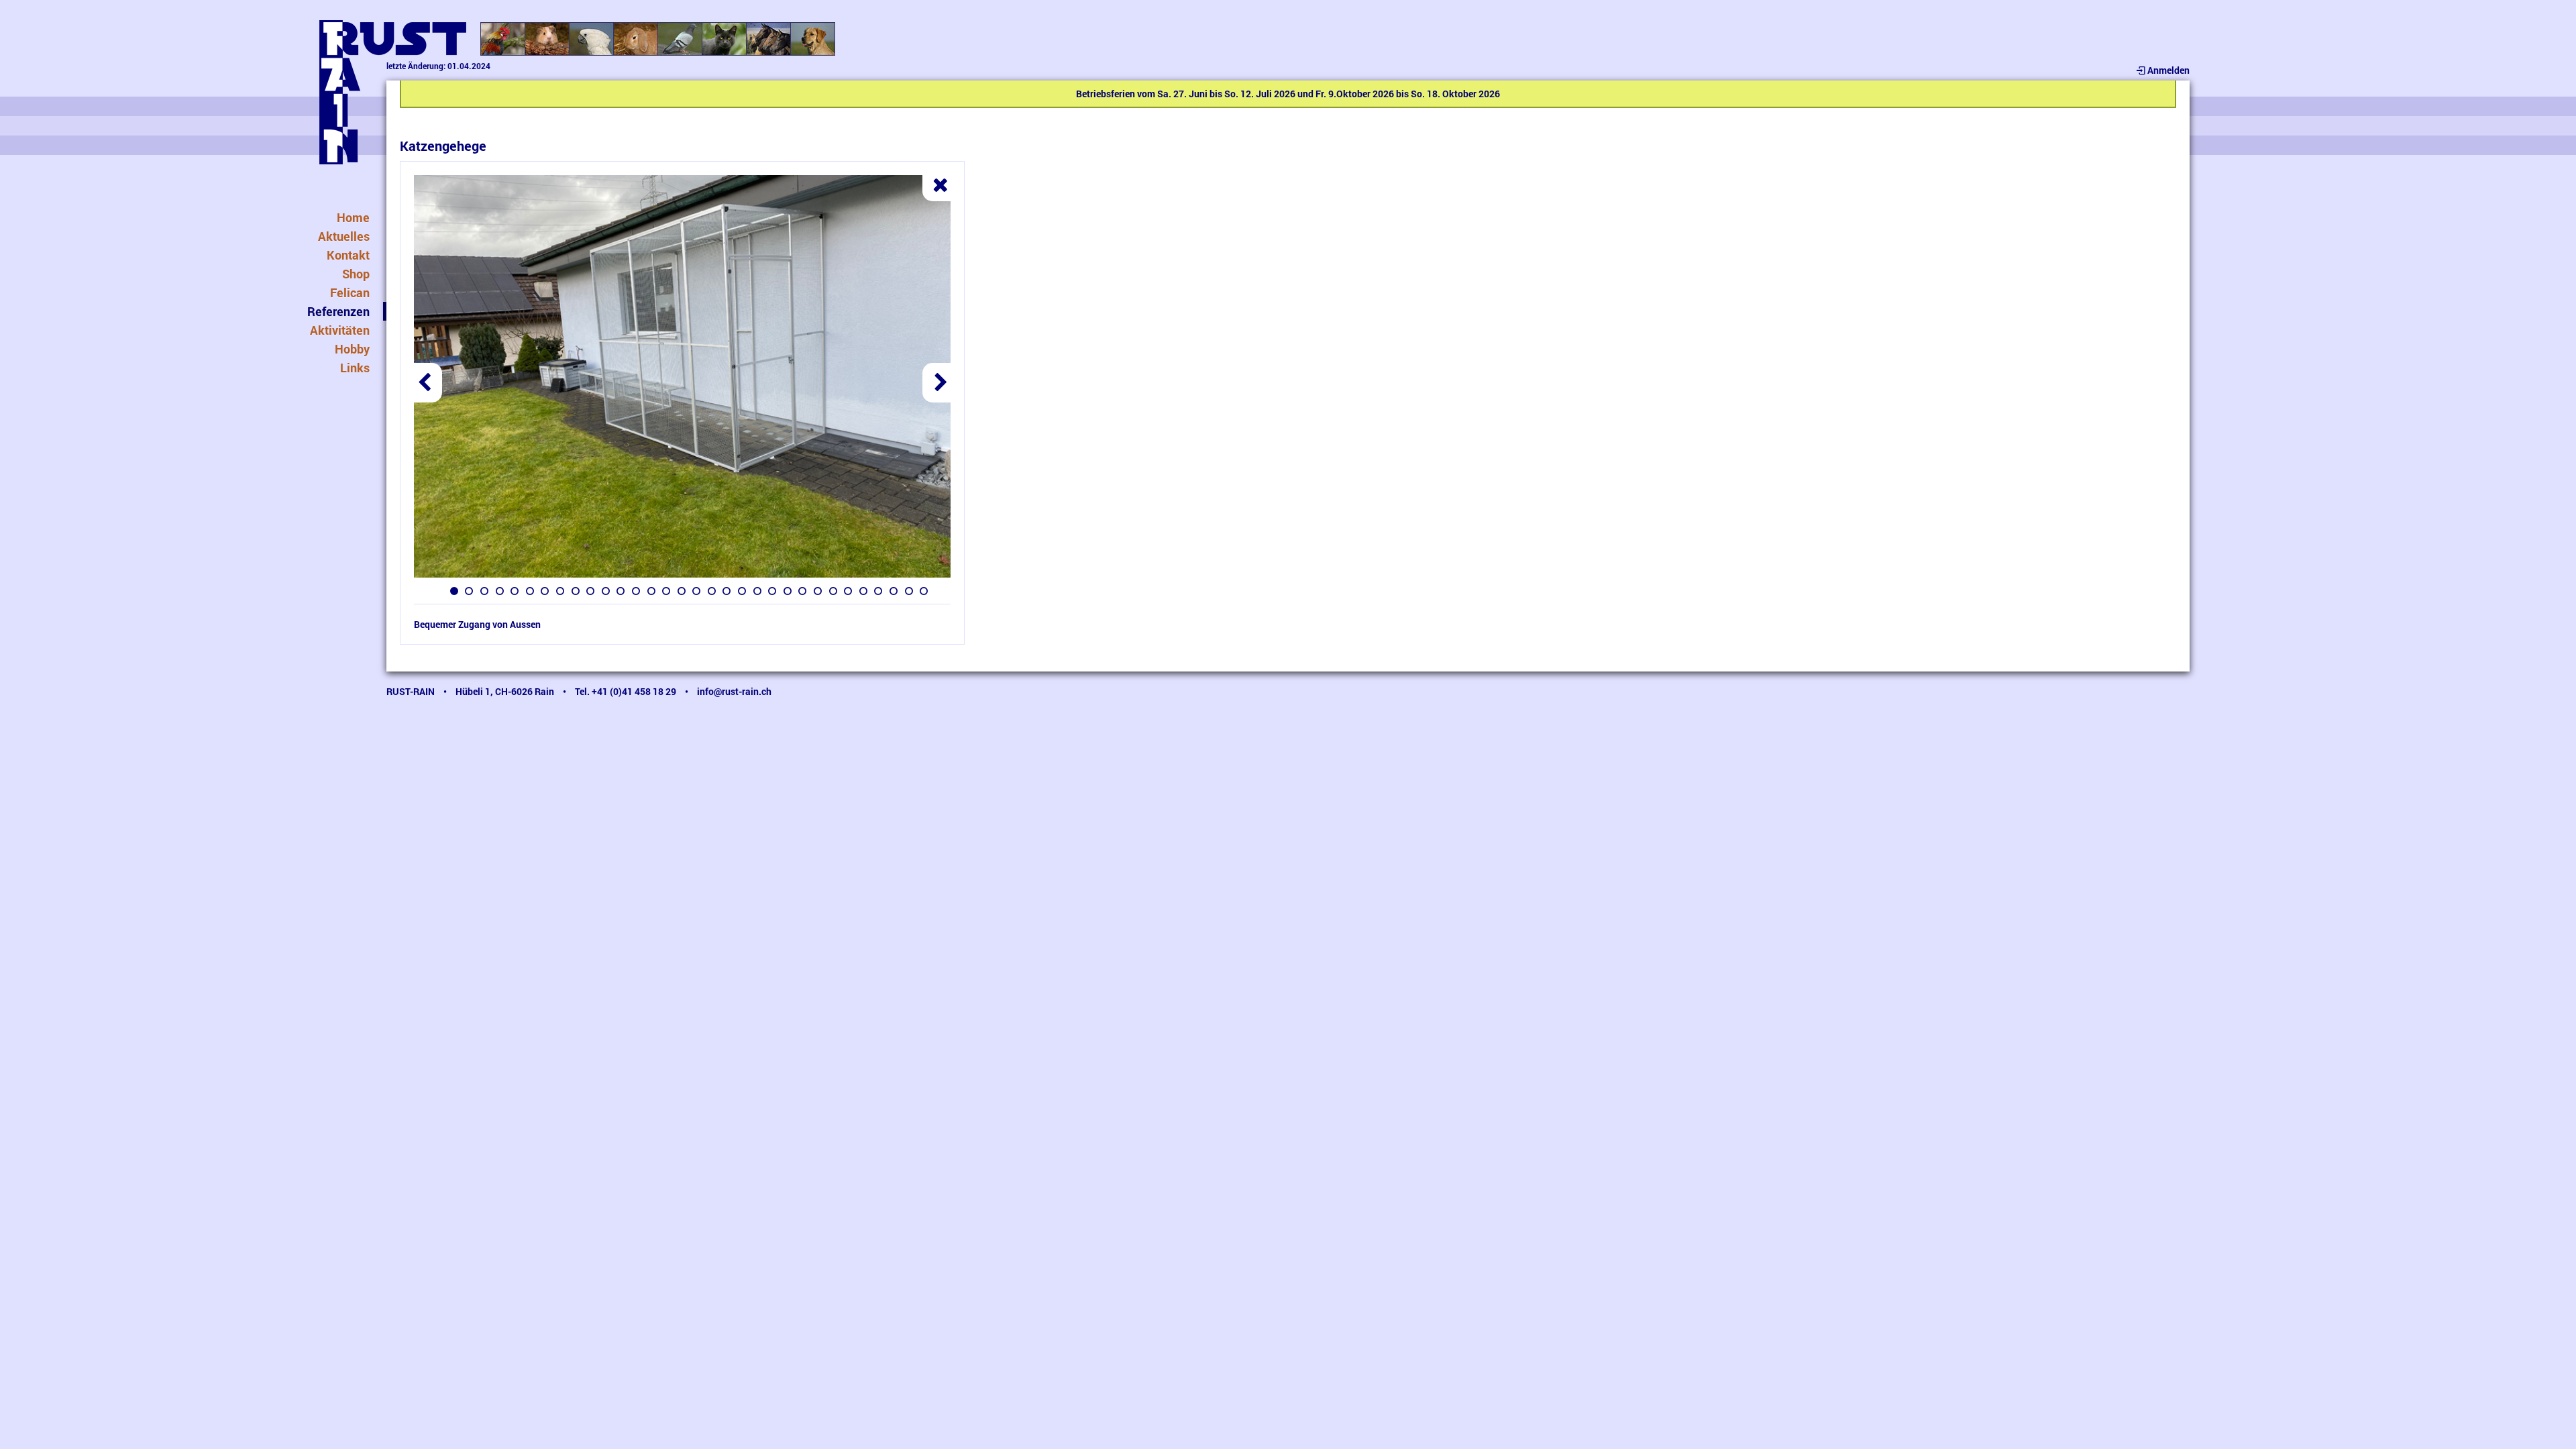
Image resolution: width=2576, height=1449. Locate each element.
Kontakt (348, 255)
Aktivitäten (340, 330)
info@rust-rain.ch (734, 691)
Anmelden (2168, 70)
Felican (350, 292)
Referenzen (338, 311)
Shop (356, 274)
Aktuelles (344, 236)
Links (355, 368)
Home (353, 217)
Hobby (352, 349)
